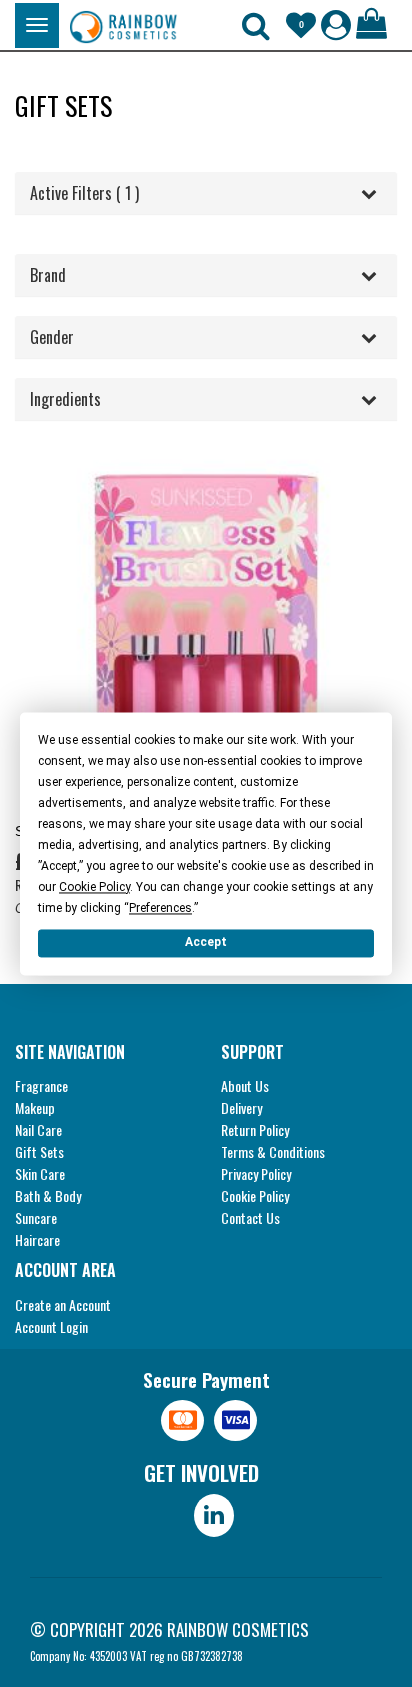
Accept (206, 942)
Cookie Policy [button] (94, 887)
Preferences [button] (160, 908)
